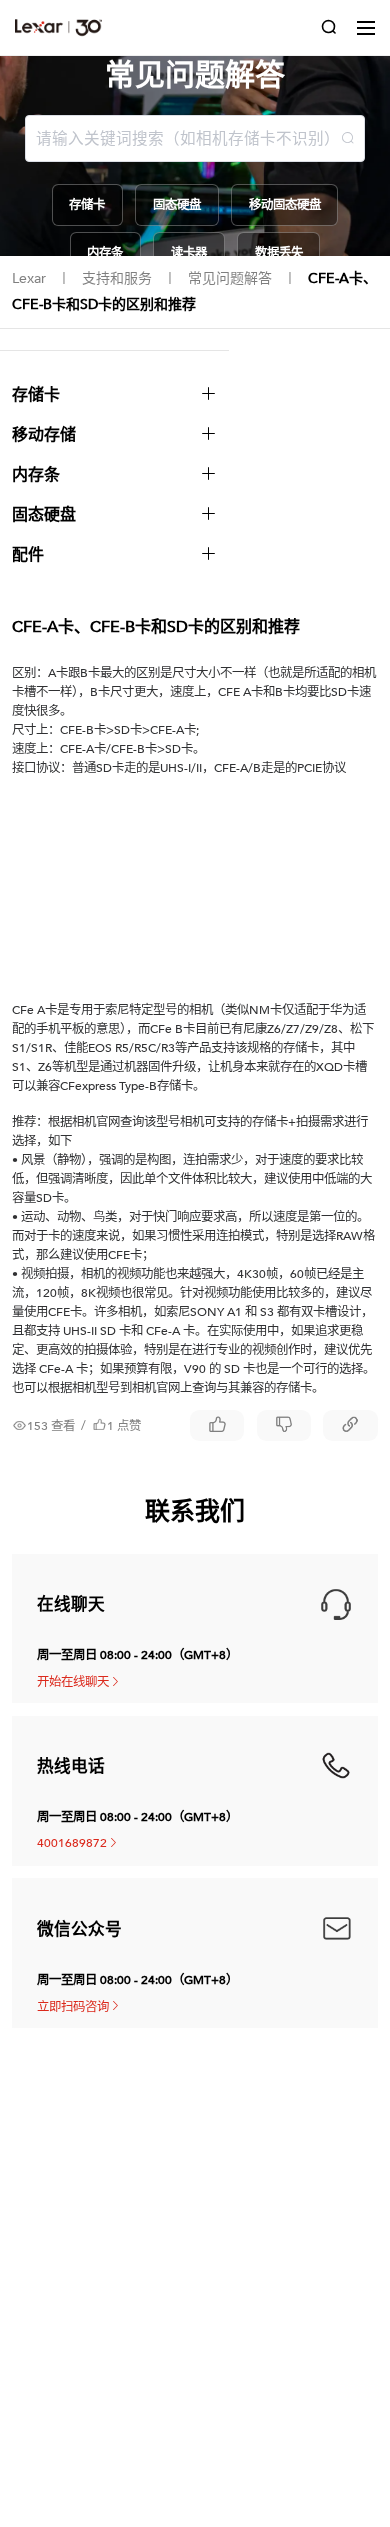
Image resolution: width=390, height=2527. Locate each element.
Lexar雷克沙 (58, 27)
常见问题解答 (230, 278)
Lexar (29, 278)
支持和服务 (117, 278)
